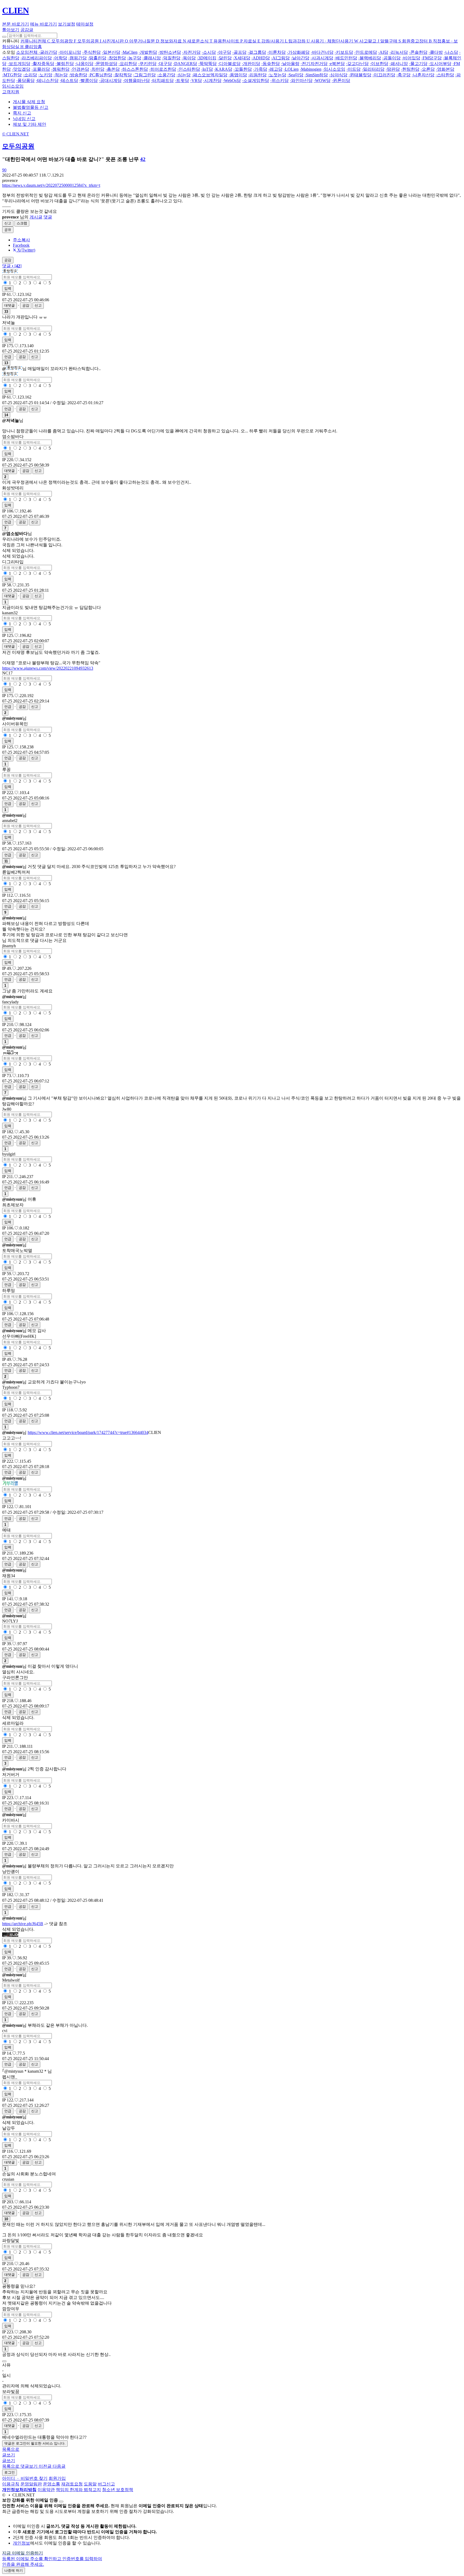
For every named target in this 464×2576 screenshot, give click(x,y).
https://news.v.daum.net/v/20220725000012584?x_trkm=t (51, 185)
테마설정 (85, 24)
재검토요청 (72, 2484)
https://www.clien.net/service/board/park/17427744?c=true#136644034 (88, 1432)
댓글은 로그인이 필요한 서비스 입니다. (35, 2443)
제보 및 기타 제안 (30, 124)
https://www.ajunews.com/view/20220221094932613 (48, 668)
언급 (8, 357)
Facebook (21, 245)
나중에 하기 (14, 2570)
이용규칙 (11, 2484)
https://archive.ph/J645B (23, 1924)
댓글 (48, 217)
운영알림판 (31, 2484)
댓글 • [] (12, 266)
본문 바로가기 (16, 24)
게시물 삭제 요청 (29, 102)
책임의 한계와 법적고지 (78, 2490)
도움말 (90, 2484)
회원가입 (57, 2478)
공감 (26, 305)
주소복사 (21, 240)
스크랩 (22, 223)
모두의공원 (18, 146)
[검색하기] (4, 37)
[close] (61, 2502)
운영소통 (52, 2484)
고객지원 (11, 92)
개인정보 (21, 2543)
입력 (8, 288)
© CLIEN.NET (16, 134)
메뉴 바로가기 (44, 24)
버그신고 (106, 2484)
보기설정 (67, 24)
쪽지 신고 (22, 113)
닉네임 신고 (24, 119)
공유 (8, 230)
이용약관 (46, 2490)
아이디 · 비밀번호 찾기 (25, 2478)
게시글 (36, 217)
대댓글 (10, 305)
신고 (8, 223)
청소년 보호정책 (118, 2490)
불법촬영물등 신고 (31, 107)
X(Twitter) (26, 250)
